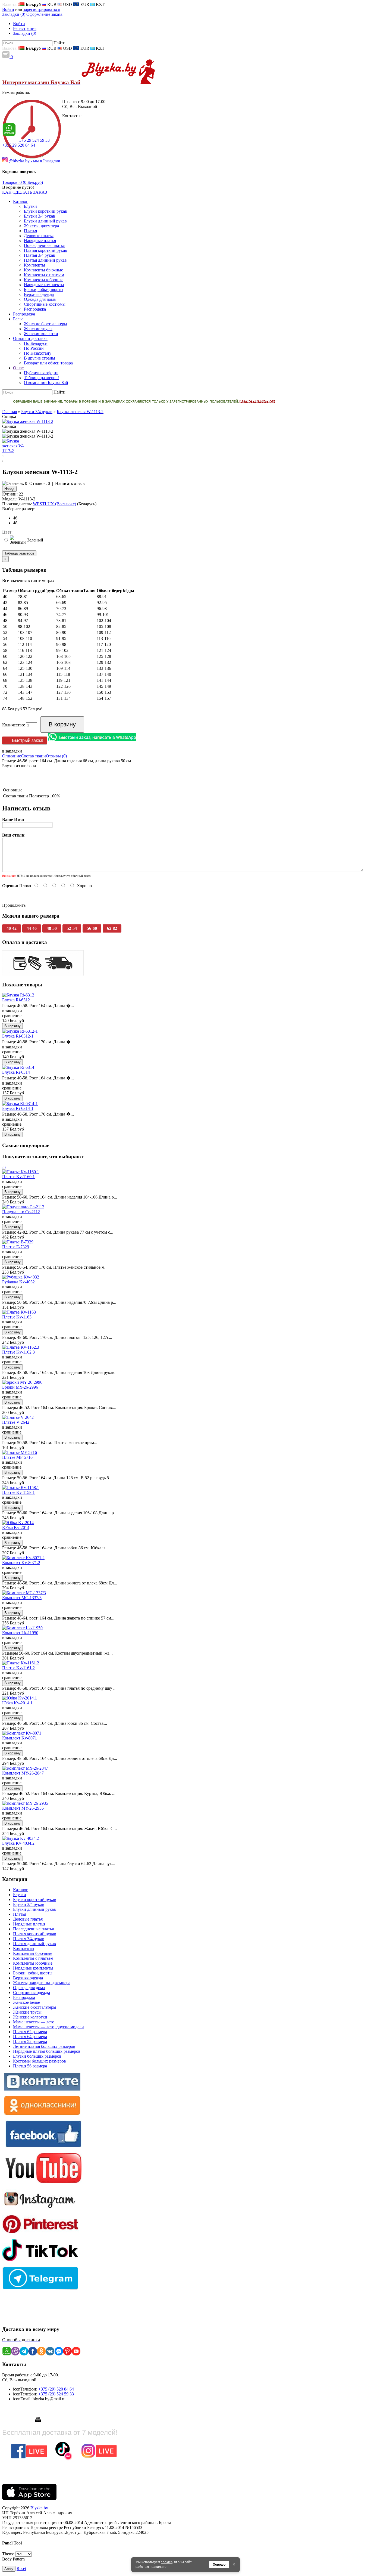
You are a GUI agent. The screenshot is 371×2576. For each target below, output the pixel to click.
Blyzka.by (39, 2508)
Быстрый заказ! (28, 740)
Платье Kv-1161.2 (18, 1668)
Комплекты (24, 1948)
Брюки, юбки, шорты (33, 1973)
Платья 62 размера (30, 2032)
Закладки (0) (14, 14)
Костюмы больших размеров (40, 2061)
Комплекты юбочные (33, 1963)
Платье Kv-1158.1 (18, 1492)
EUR (84, 4)
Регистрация (25, 28)
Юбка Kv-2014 (16, 1527)
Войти (8, 9)
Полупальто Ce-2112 (21, 1212)
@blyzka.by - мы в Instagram (34, 161)
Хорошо (219, 2565)
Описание (12, 756)
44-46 (32, 928)
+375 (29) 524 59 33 (56, 2394)
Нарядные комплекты (33, 1968)
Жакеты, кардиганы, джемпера (42, 1983)
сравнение (12, 1016)
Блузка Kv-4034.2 (18, 1843)
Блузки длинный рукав (34, 1909)
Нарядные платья (29, 1924)
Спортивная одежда (32, 1993)
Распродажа (24, 1997)
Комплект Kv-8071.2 (21, 1563)
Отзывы (56, 756)
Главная (10, 412)
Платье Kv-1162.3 (18, 1352)
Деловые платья (28, 1919)
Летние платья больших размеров (44, 2046)
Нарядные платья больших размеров (47, 2051)
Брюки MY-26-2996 (20, 1387)
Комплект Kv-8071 (20, 1738)
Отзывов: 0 (40, 483)
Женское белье (26, 2002)
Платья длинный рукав (34, 1944)
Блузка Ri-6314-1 (18, 1108)
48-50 (52, 928)
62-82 (112, 928)
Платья (20, 1914)
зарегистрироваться (42, 9)
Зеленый (35, 540)
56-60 (92, 928)
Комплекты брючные (33, 1953)
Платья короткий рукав (35, 1934)
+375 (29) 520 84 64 (56, 2389)
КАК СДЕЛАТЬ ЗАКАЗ (25, 192)
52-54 (72, 928)
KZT (100, 4)
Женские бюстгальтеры (35, 2007)
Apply (9, 2569)
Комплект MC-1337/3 (22, 1598)
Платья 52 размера (30, 2041)
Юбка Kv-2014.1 (17, 1703)
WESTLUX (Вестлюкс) (54, 504)
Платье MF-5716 (17, 1457)
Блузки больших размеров (37, 2056)
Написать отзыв (70, 483)
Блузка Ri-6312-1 (18, 1036)
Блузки (20, 1895)
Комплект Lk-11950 (20, 1633)
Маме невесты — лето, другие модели (48, 2027)
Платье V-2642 (16, 1422)
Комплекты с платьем (33, 1958)
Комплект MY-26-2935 (23, 1808)
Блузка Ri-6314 (16, 1072)
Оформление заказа (44, 14)
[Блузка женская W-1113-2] (28, 421)
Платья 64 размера (30, 2037)
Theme (8, 2554)
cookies (167, 2562)
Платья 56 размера (30, 2066)
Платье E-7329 (16, 1247)
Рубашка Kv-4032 (18, 1282)
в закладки (12, 751)
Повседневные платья (33, 1929)
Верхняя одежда (28, 1978)
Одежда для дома (29, 1988)
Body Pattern (13, 2559)
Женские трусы (27, 2012)
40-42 (12, 928)
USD (67, 4)
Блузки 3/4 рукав (37, 412)
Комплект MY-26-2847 (23, 1773)
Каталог (21, 1890)
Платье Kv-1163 (17, 1317)
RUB (51, 4)
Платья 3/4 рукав (29, 1939)
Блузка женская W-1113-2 (80, 412)
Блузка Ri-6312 (16, 1000)
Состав (33, 756)
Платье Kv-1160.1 (18, 1177)
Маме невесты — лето (34, 2022)
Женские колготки (30, 2017)
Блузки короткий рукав (35, 1900)
